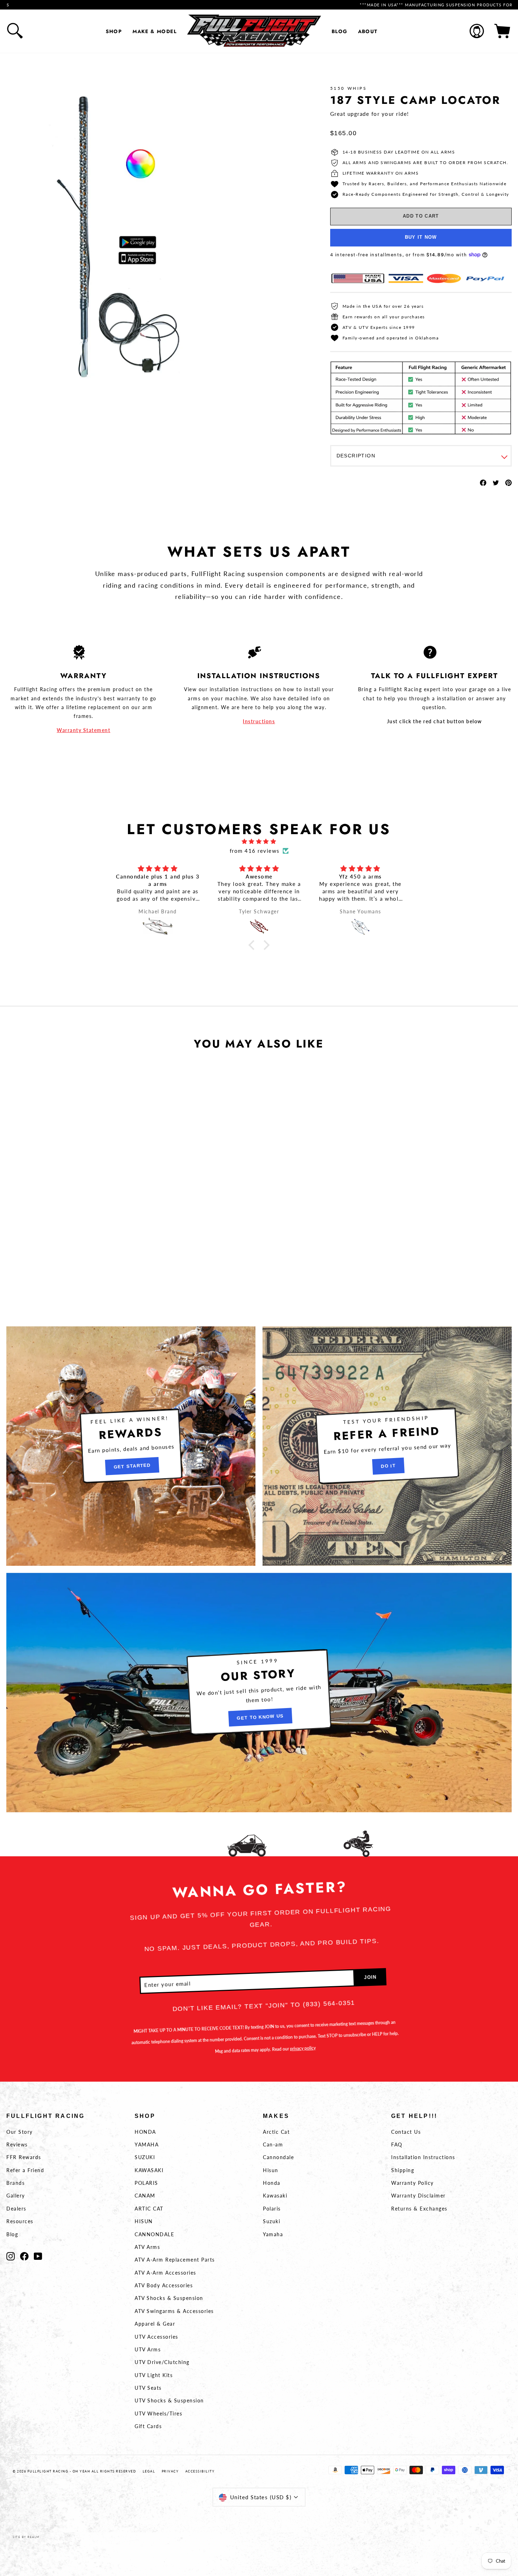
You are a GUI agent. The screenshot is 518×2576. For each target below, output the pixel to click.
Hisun (271, 2170)
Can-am (273, 2144)
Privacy (170, 2471)
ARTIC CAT (149, 2209)
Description (356, 456)
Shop (114, 31)
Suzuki (272, 2221)
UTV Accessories (156, 2337)
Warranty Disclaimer (418, 2196)
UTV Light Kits (154, 2375)
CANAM (145, 2196)
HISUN (144, 2221)
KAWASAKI (149, 2170)
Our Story (20, 2132)
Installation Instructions (423, 2157)
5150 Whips (349, 88)
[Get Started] (131, 1446)
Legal (149, 2471)
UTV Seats (148, 2388)
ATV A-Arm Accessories (165, 2273)
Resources (20, 2221)
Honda (272, 2183)
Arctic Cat (276, 2132)
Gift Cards (148, 2426)
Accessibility (200, 2471)
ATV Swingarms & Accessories (174, 2311)
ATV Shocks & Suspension (169, 2298)
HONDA (145, 2132)
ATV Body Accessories (164, 2285)
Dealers (16, 2209)
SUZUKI (145, 2157)
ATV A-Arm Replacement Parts (175, 2260)
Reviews (17, 2144)
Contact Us (406, 2132)
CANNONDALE (154, 2234)
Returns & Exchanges (419, 2209)
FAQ (397, 2144)
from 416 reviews (255, 851)
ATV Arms (147, 2247)
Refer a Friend (25, 2170)
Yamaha (273, 2234)
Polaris (272, 2209)
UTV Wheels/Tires (158, 2414)
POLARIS (146, 2183)
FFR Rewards (24, 2157)
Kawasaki (275, 2196)
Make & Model (155, 31)
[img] (259, 841)
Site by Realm (26, 2537)
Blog (340, 31)
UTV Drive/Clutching (162, 2362)
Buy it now (421, 237)
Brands (16, 2183)
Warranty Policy (412, 2183)
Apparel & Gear (155, 2324)
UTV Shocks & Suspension (169, 2400)
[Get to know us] (259, 1693)
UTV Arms (148, 2349)
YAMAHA (147, 2144)
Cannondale (278, 2157)
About (368, 31)
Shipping (403, 2170)
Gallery (16, 2196)
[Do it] (387, 1446)
